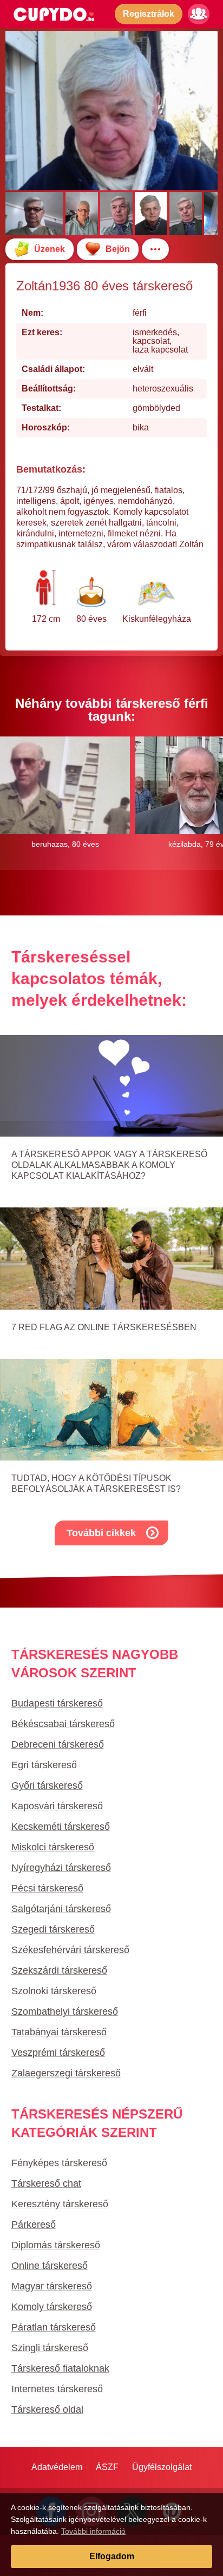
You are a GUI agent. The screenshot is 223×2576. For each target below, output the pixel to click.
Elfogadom (112, 2556)
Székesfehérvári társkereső (70, 1950)
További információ (93, 2531)
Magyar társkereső (52, 2286)
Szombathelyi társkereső (65, 2011)
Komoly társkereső (52, 2307)
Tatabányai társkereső (59, 2032)
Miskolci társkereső (53, 1847)
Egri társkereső (44, 1765)
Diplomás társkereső (56, 2245)
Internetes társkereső (57, 2389)
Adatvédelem (57, 2467)
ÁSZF (107, 2467)
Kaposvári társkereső (57, 1806)
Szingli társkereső (50, 2348)
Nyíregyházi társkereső (61, 1868)
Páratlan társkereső (54, 2327)
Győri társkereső (47, 1785)
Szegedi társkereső (53, 1929)
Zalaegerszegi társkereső (66, 2073)
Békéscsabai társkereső (63, 1724)
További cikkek (101, 1533)
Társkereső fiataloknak (60, 2368)
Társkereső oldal (47, 2409)
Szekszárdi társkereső (59, 1970)
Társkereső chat (46, 2183)
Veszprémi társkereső (58, 2053)
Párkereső (34, 2225)
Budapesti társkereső (57, 1703)
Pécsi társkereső (47, 1888)
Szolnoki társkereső (54, 1991)
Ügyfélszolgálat (162, 2467)
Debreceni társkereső (58, 1744)
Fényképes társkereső (59, 2163)
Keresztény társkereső (60, 2204)
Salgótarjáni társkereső (61, 1909)
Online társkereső (50, 2266)
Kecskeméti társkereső (61, 1827)
